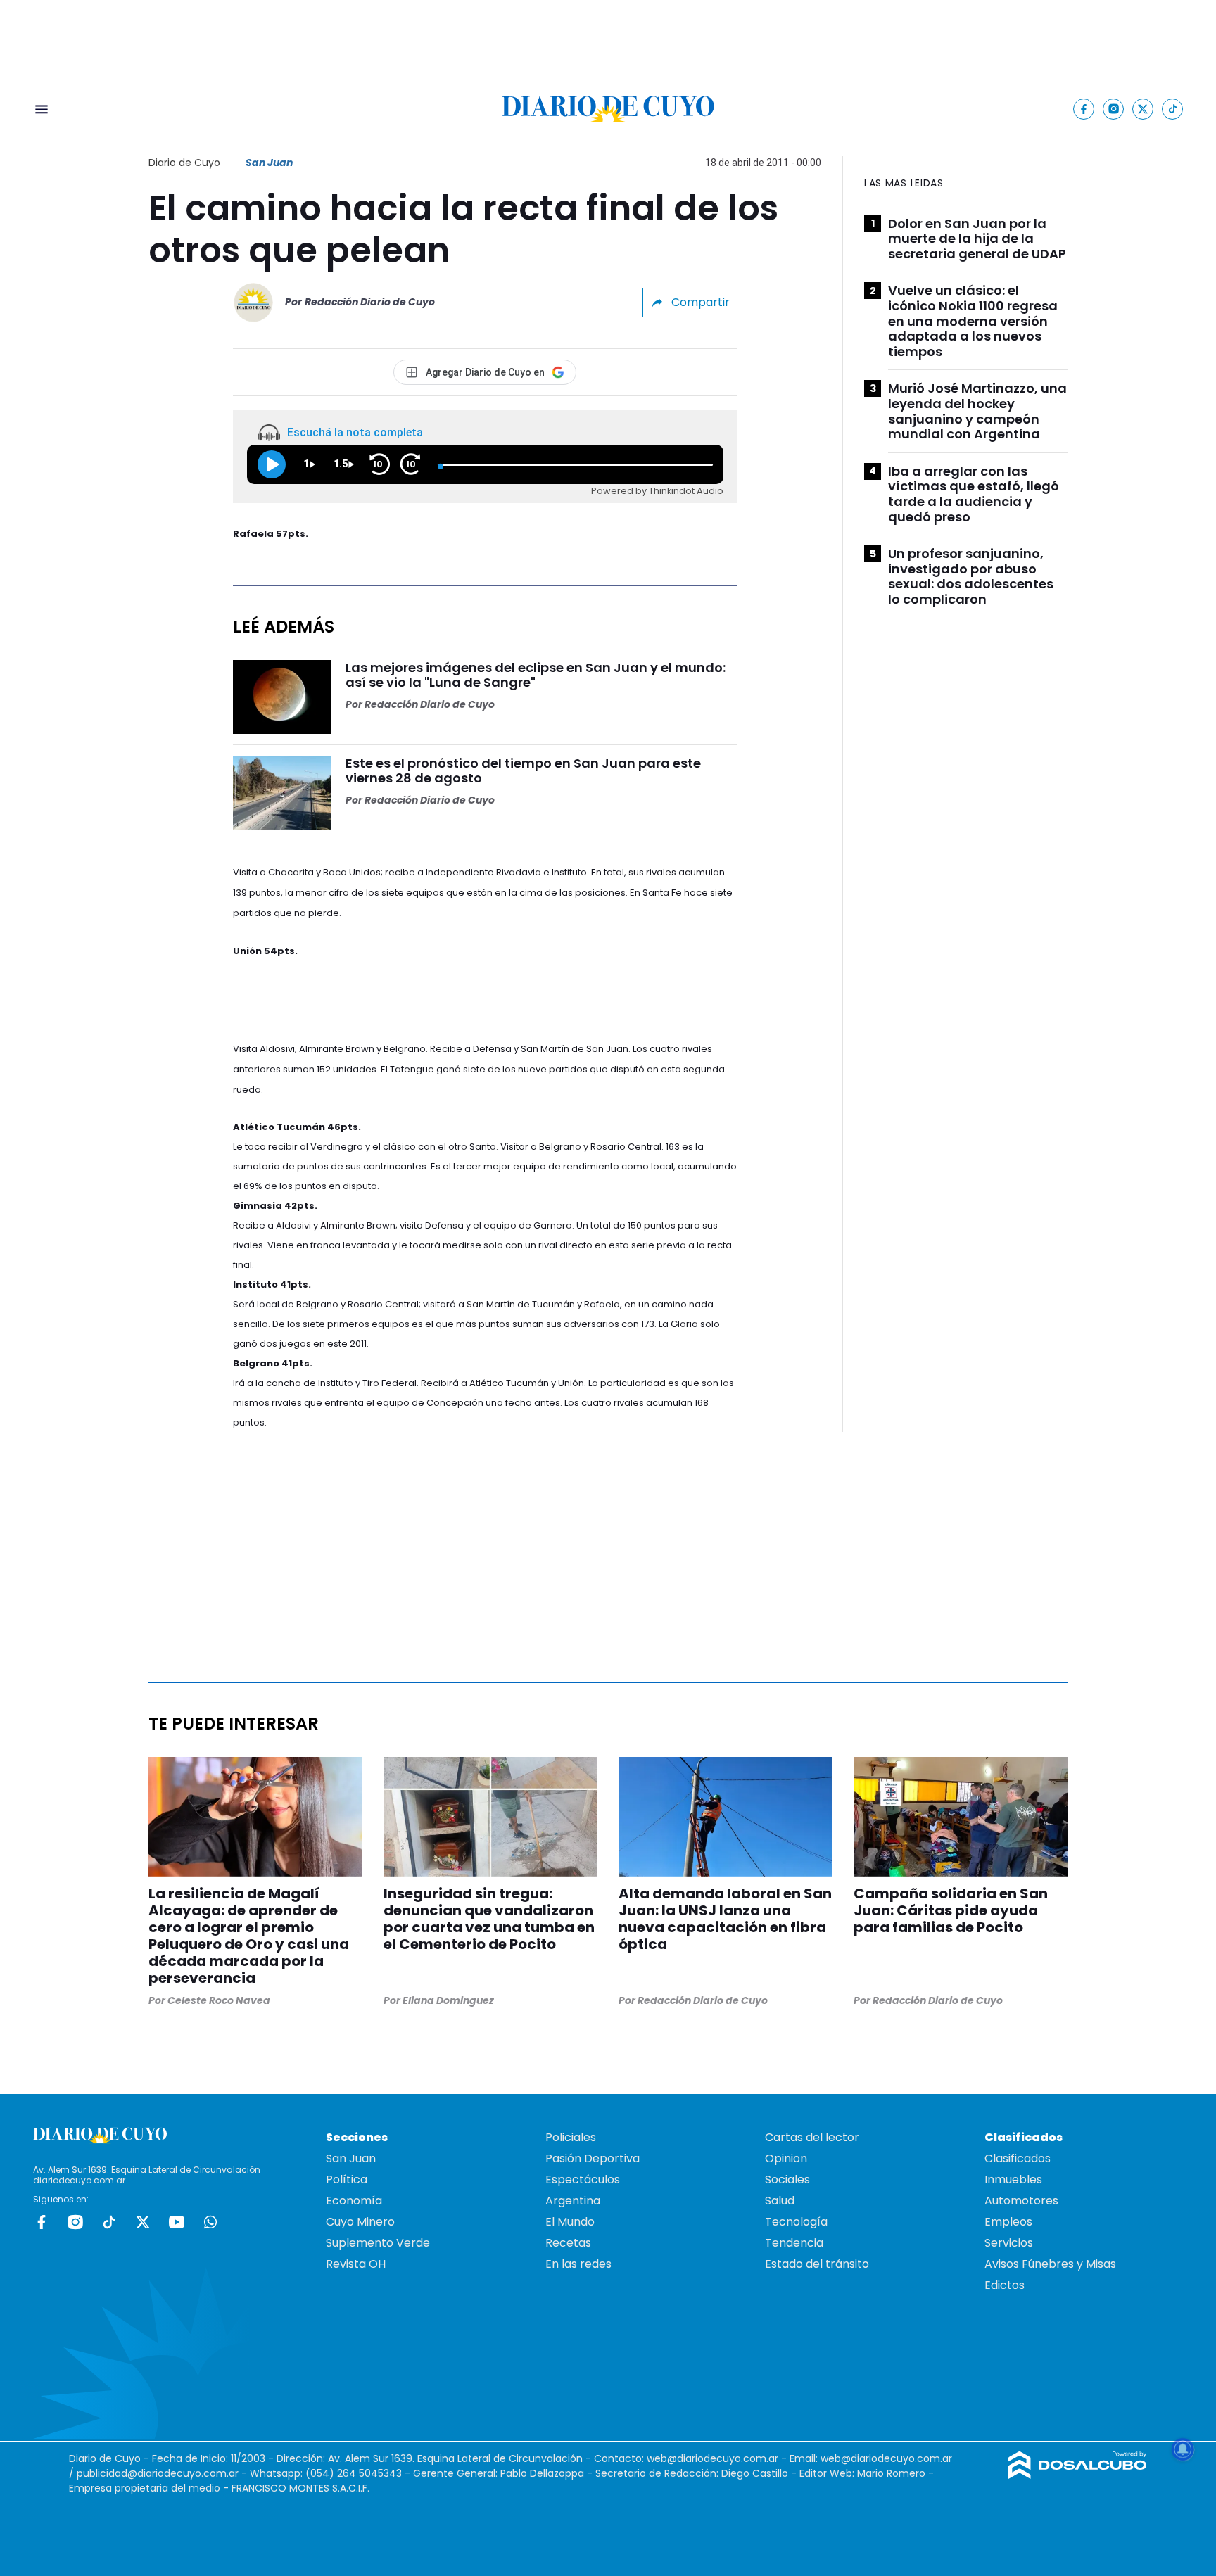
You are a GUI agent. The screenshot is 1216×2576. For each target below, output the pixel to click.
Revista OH (356, 2264)
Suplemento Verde (378, 2243)
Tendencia (794, 2243)
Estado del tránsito (817, 2264)
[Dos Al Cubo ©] (1078, 2475)
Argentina (573, 2201)
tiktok (109, 2222)
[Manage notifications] (1183, 2449)
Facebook (42, 2222)
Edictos (1005, 2285)
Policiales (571, 2137)
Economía (354, 2201)
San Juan (269, 163)
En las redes (578, 2264)
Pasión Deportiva (593, 2158)
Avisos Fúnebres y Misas (1050, 2264)
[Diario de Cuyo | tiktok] (1173, 109)
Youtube (177, 2222)
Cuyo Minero (360, 2222)
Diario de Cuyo (184, 163)
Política (347, 2180)
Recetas (568, 2243)
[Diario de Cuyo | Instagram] (1114, 109)
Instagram (75, 2222)
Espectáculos (583, 2180)
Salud (780, 2201)
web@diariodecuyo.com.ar (712, 2458)
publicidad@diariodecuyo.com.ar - (163, 2473)
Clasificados (1018, 2158)
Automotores (1021, 2201)
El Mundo (570, 2222)
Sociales (787, 2180)
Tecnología (796, 2222)
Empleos (1008, 2222)
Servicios (1009, 2243)
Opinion (786, 2158)
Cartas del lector (812, 2137)
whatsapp (210, 2222)
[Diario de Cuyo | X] (1143, 109)
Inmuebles (1013, 2180)
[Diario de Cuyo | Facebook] (1084, 109)
